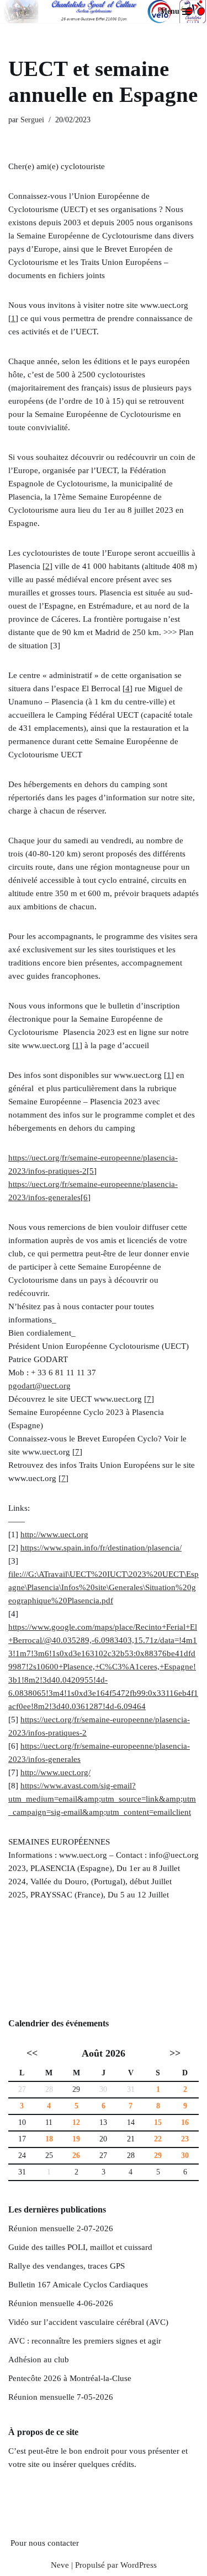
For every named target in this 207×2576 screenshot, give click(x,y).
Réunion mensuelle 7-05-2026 (61, 2397)
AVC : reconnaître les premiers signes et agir (85, 2341)
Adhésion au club (39, 2360)
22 (158, 2139)
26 (76, 2155)
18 (49, 2139)
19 (76, 2139)
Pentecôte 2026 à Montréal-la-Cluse (70, 2378)
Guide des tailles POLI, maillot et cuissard (80, 2247)
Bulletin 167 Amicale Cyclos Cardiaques (78, 2285)
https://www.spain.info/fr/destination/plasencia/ (101, 1548)
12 (76, 2122)
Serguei (32, 120)
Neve (60, 2565)
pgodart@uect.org (39, 1386)
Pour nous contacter (45, 2543)
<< (32, 2053)
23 (185, 2139)
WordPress (139, 2565)
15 (158, 2122)
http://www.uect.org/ (55, 1772)
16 (185, 2122)
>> (175, 2053)
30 (185, 2155)
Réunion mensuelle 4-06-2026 (61, 2303)
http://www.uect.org (54, 1534)
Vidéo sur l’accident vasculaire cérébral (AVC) (88, 2322)
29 (76, 2089)
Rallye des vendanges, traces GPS (67, 2266)
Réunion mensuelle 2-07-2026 (61, 2228)
